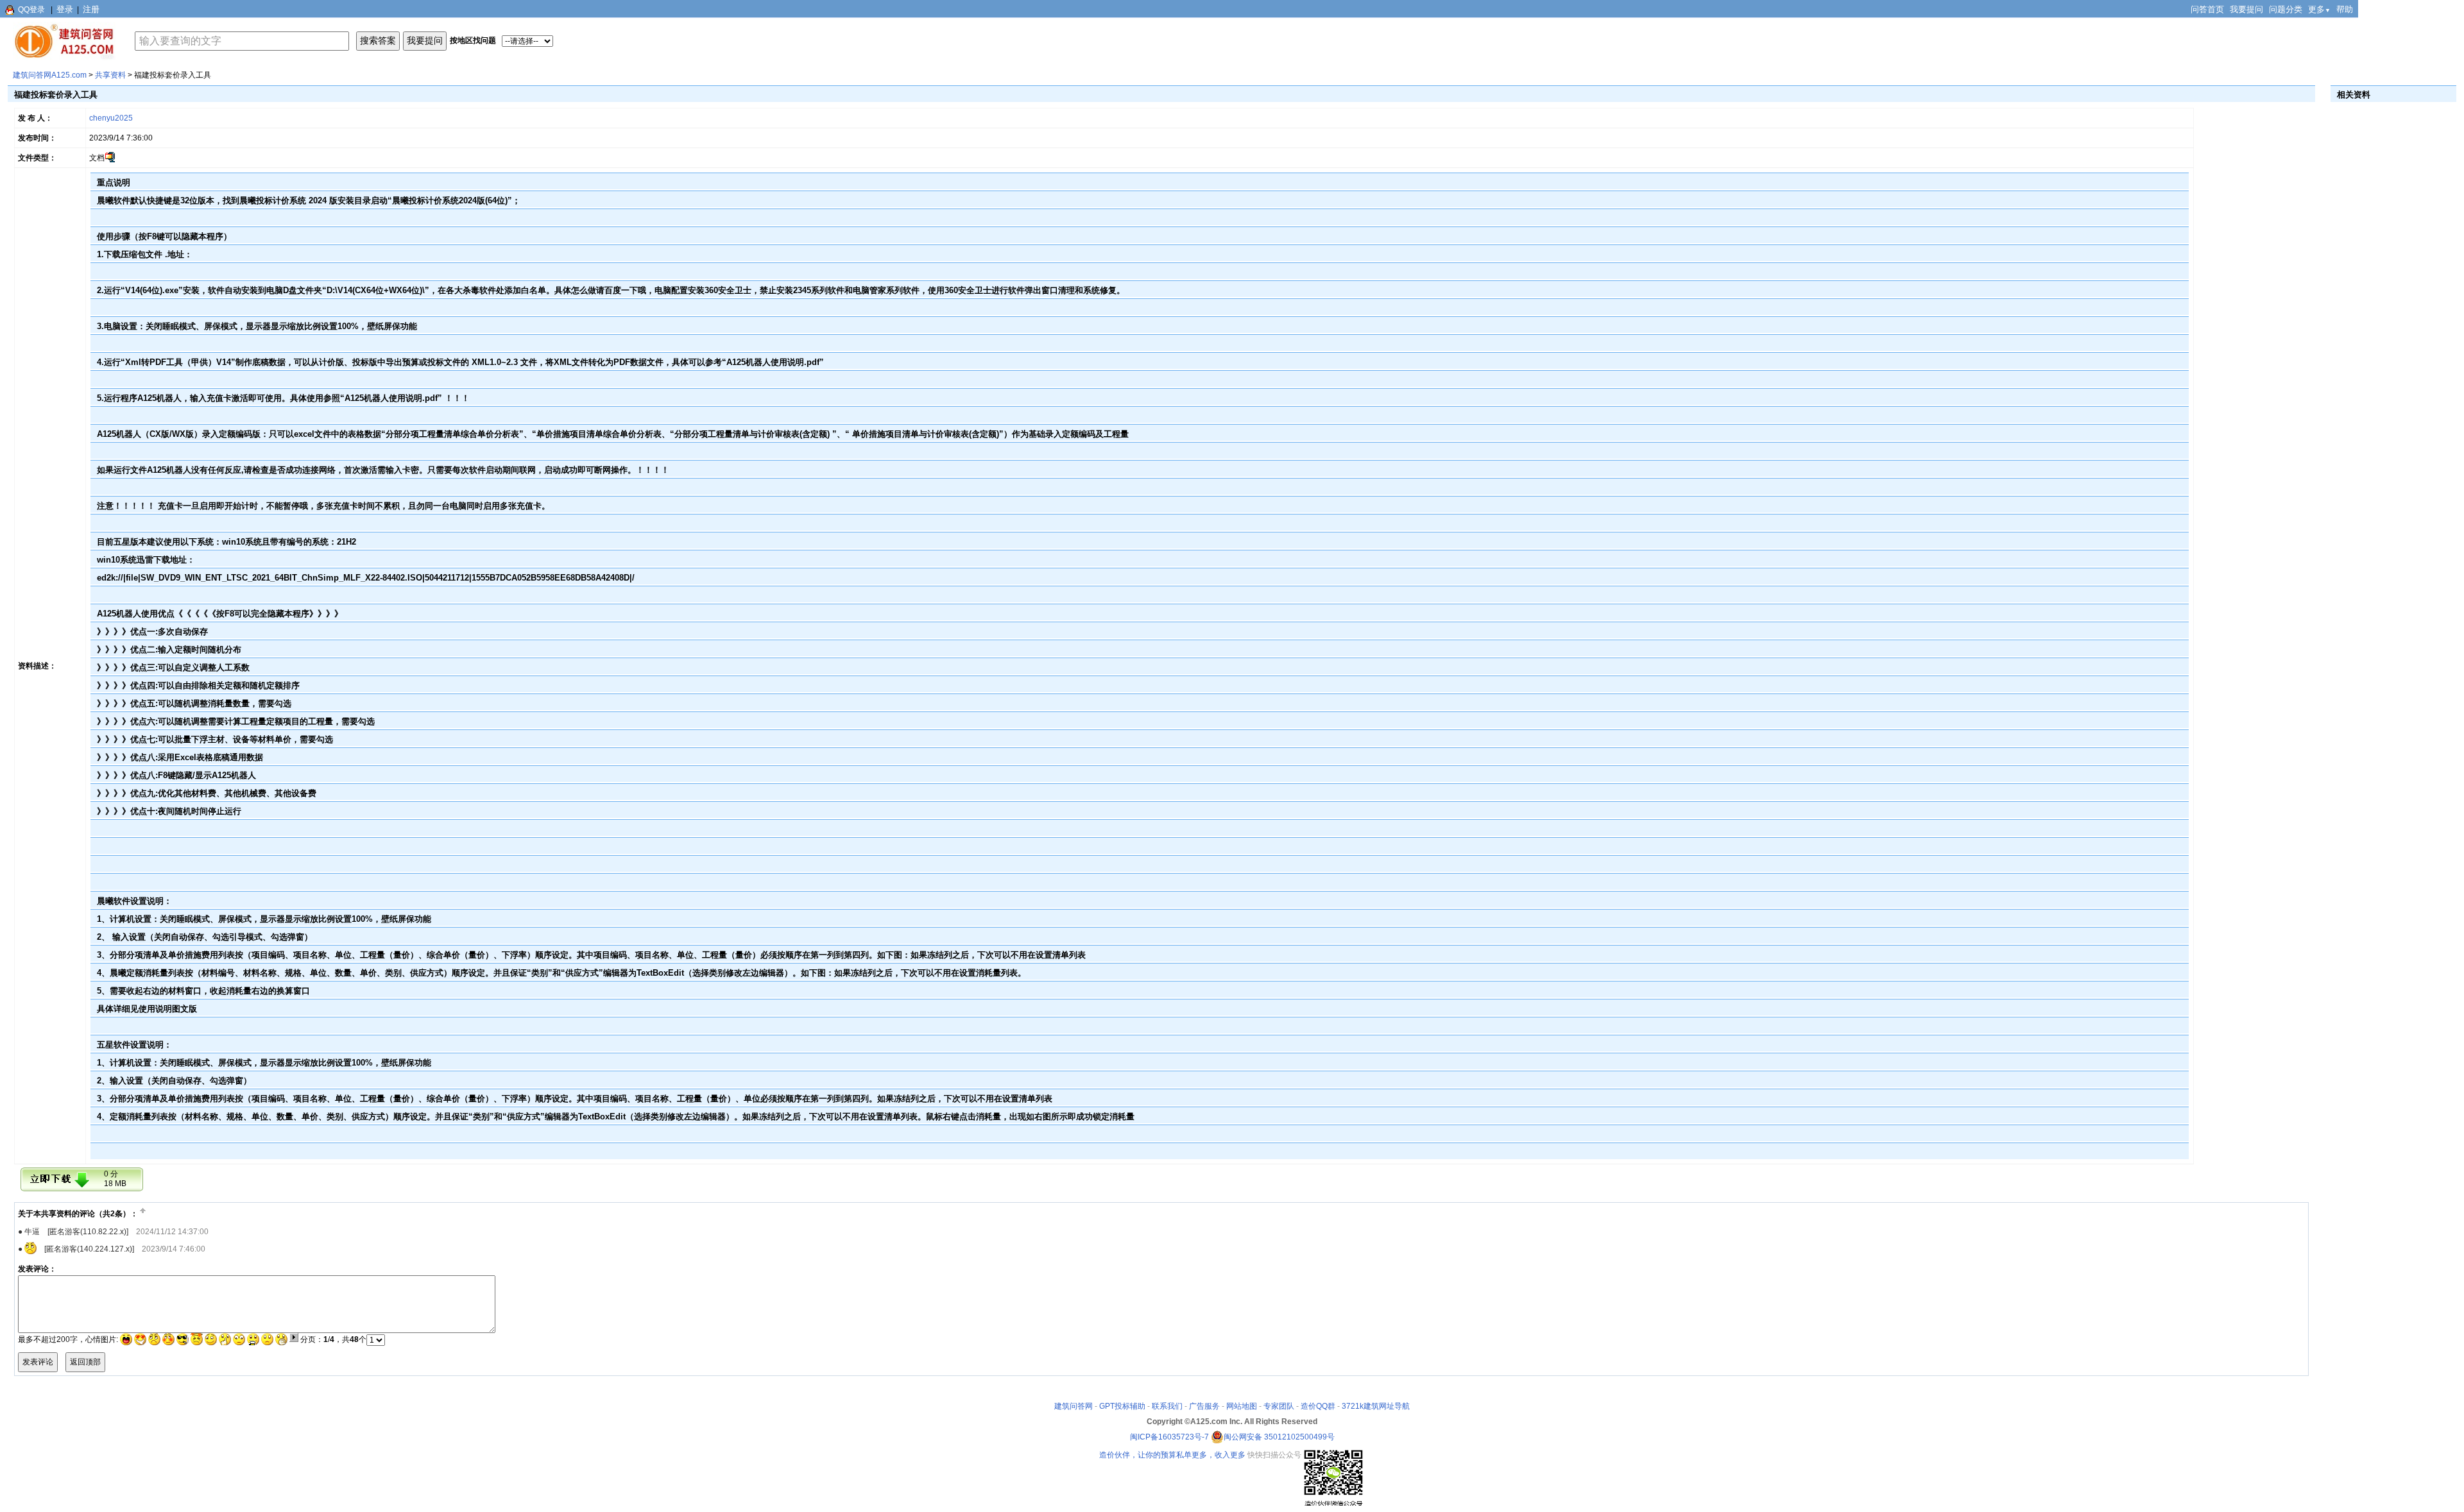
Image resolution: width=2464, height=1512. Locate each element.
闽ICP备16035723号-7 (1169, 1437)
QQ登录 (31, 10)
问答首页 (2207, 9)
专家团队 (1279, 1406)
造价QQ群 (1318, 1406)
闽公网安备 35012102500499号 (1279, 1437)
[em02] (140, 1339)
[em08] (225, 1339)
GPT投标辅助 (1122, 1406)
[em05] (183, 1339)
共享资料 (110, 75)
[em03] (154, 1339)
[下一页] (294, 1338)
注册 (91, 9)
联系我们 (1167, 1406)
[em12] (281, 1339)
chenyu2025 (111, 118)
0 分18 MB (115, 1179)
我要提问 (2246, 9)
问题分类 (2286, 9)
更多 (2319, 9)
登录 (65, 9)
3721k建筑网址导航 (1376, 1406)
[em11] (267, 1339)
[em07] (211, 1339)
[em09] (239, 1339)
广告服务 (1204, 1406)
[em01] (126, 1339)
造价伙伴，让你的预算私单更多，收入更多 (1172, 1455)
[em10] (253, 1339)
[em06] (197, 1339)
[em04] (168, 1339)
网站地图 (1242, 1406)
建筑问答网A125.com (50, 75)
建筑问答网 (1074, 1406)
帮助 (2345, 9)
